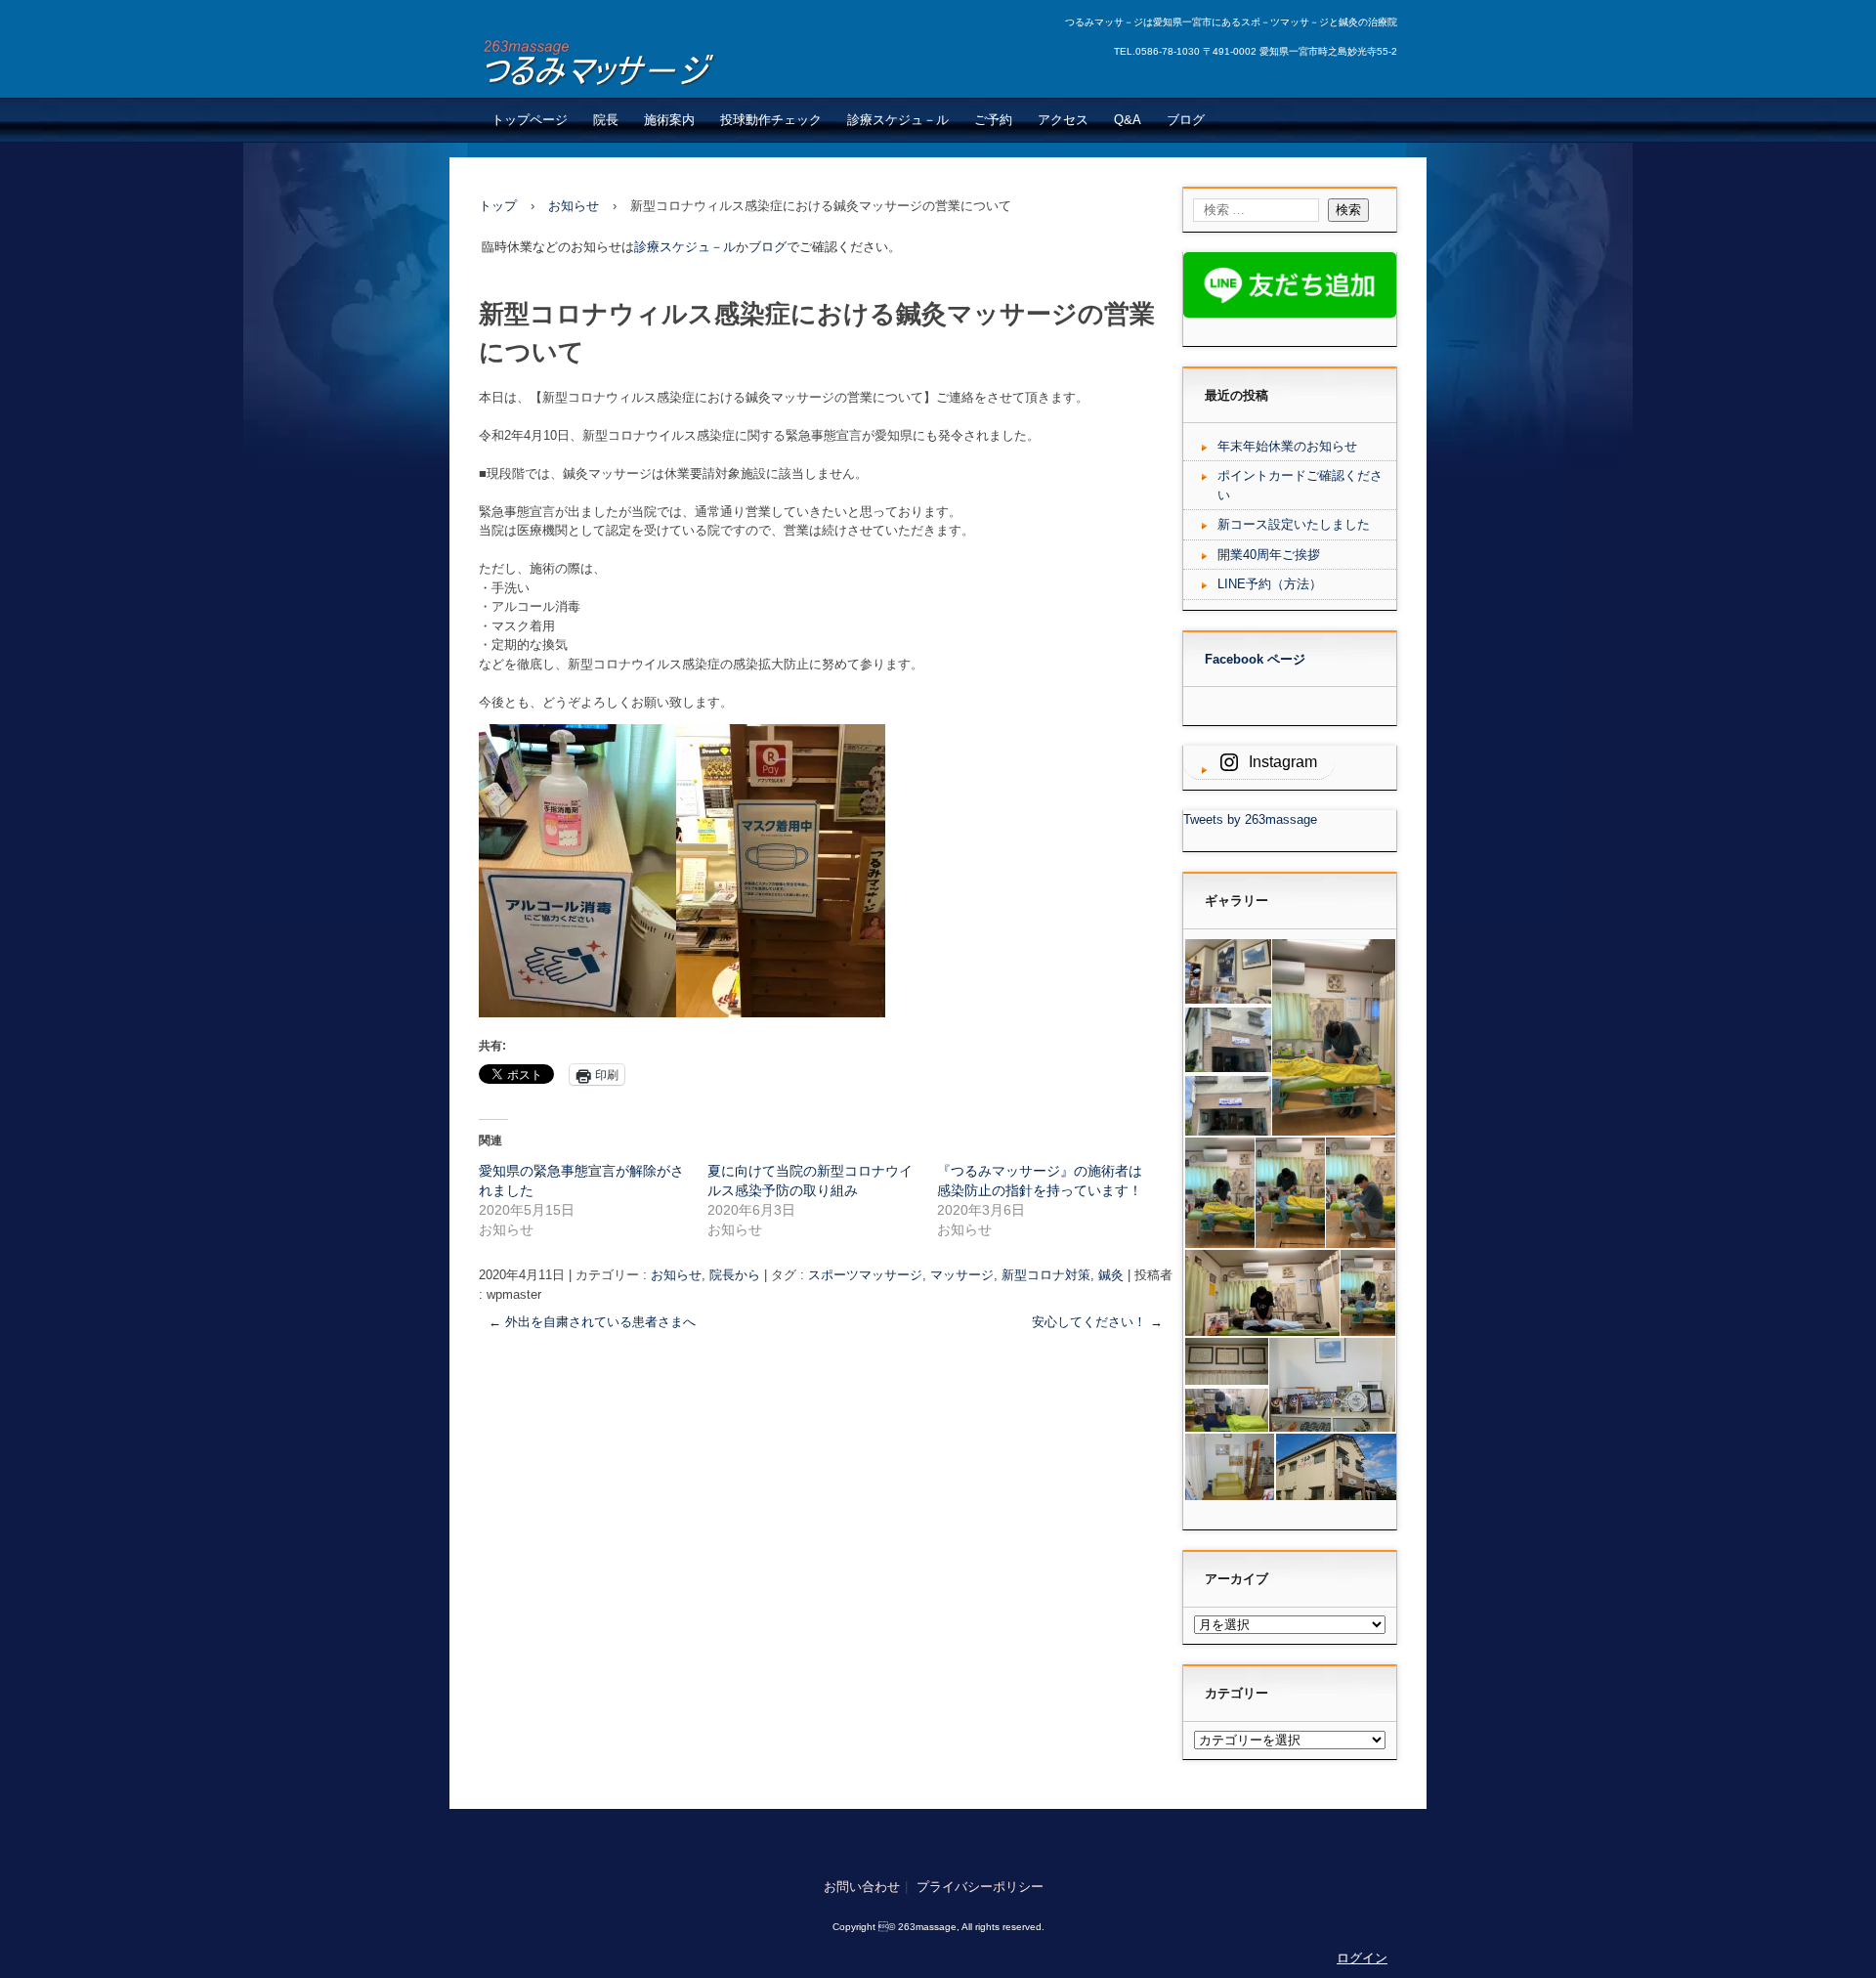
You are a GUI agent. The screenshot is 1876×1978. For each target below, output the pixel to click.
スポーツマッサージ (865, 1275)
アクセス (1063, 120)
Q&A (1128, 120)
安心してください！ (1097, 1322)
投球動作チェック (771, 120)
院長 (606, 120)
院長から (735, 1275)
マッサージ (962, 1275)
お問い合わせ (862, 1887)
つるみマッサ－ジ (627, 62)
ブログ (1186, 120)
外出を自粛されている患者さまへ (592, 1322)
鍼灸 (1111, 1275)
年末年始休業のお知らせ (1287, 446)
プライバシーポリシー (980, 1887)
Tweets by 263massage (1250, 819)
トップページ (530, 120)
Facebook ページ (1255, 659)
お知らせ (676, 1275)
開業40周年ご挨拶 (1269, 555)
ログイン (1362, 1958)
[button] (1227, 971)
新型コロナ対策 (1046, 1275)
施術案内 (669, 120)
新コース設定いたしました (1294, 524)
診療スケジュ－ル (898, 120)
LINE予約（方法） (1270, 584)
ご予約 (993, 120)
